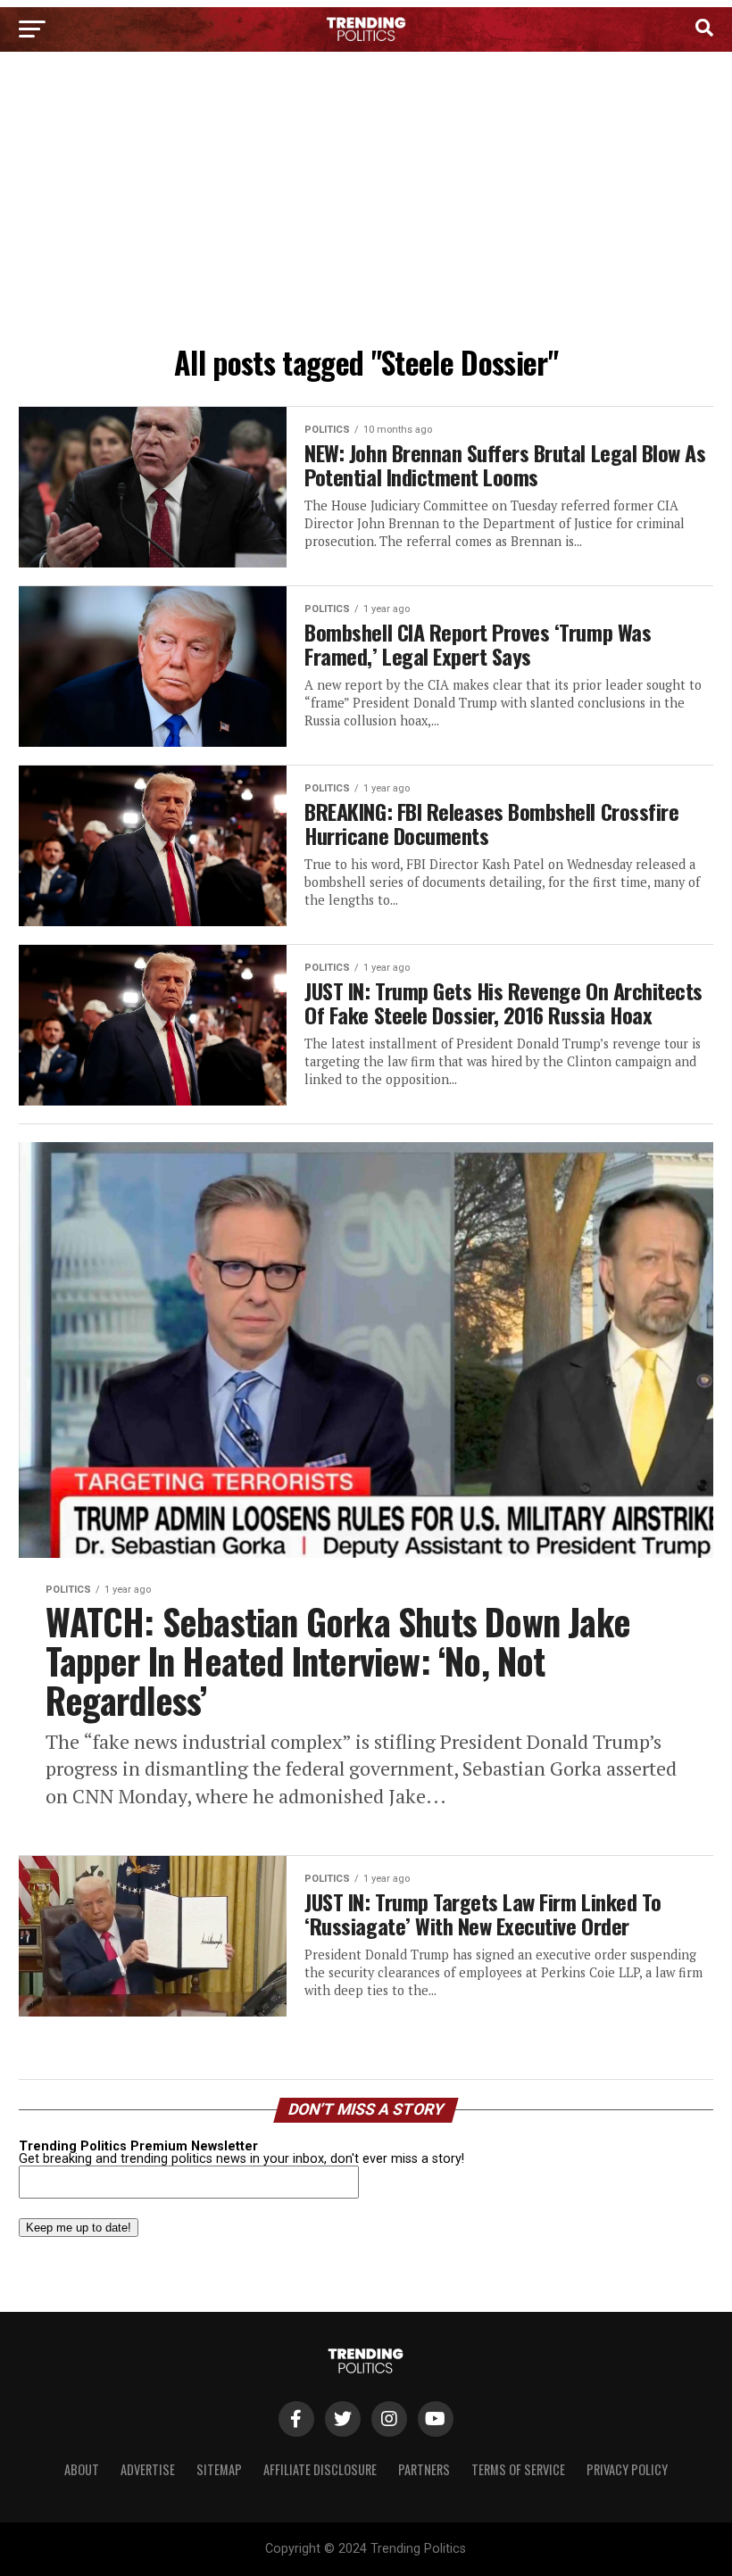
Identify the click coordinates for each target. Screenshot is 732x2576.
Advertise (148, 2469)
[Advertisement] (366, 203)
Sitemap (219, 2469)
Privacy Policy (627, 2469)
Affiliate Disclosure (320, 2469)
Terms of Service (518, 2469)
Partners (424, 2469)
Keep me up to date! (79, 2228)
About (82, 2469)
